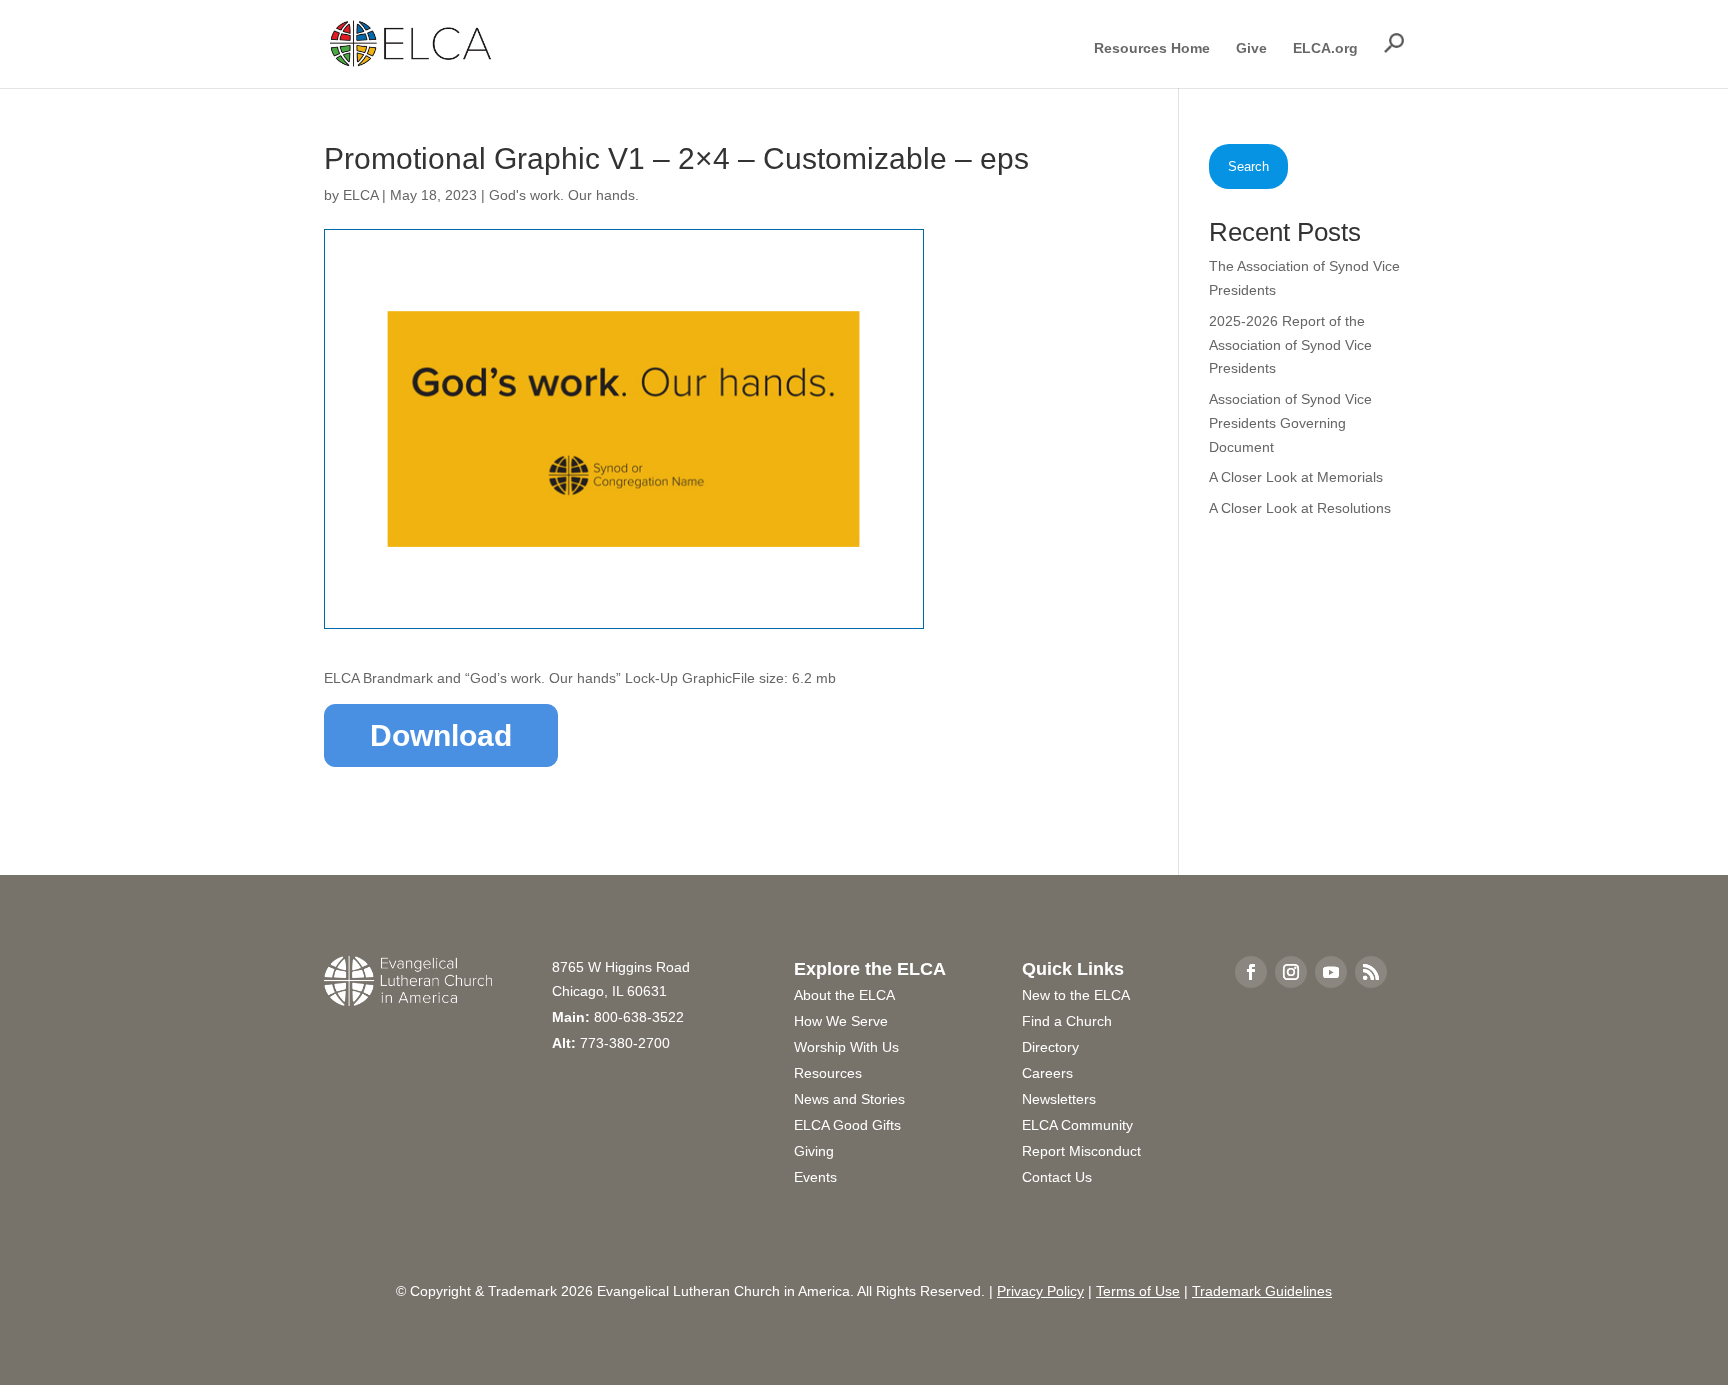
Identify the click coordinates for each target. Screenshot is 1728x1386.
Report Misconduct (1081, 1151)
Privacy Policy (1040, 1291)
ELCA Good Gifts (847, 1125)
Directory (1050, 1047)
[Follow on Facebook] (1251, 972)
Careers (1047, 1073)
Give (1251, 48)
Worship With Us (846, 1047)
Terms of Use (1138, 1291)
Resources (828, 1073)
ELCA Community (1077, 1125)
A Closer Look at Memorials (1296, 477)
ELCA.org (1325, 48)
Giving (814, 1151)
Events (815, 1177)
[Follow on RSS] (1371, 972)
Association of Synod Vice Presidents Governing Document (1290, 423)
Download (441, 735)
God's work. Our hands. (564, 195)
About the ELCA (844, 995)
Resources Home (1152, 48)
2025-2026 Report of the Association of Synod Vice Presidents (1290, 345)
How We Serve (841, 1021)
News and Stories (849, 1099)
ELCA (360, 195)
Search (1248, 166)
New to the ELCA (1076, 995)
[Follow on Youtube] (1331, 972)
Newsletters (1059, 1099)
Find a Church (1067, 1021)
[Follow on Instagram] (1291, 972)
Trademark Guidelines (1262, 1291)
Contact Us (1057, 1177)
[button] (1394, 43)
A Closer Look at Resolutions (1300, 508)
